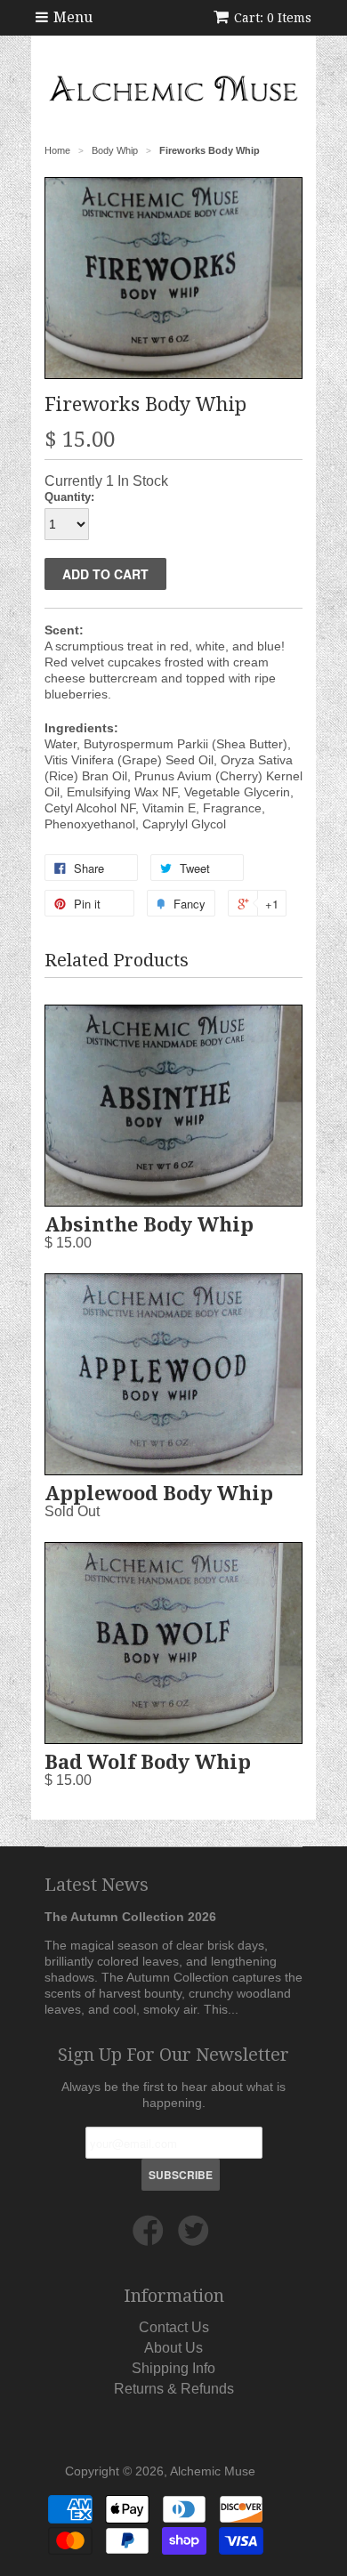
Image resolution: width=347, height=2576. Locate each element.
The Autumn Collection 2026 (130, 1917)
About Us (173, 2348)
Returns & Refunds (174, 2389)
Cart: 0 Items (273, 18)
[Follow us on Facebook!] (151, 2238)
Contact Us (174, 2327)
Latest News (97, 1885)
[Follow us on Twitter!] (196, 2238)
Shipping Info (173, 2368)
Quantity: (69, 497)
